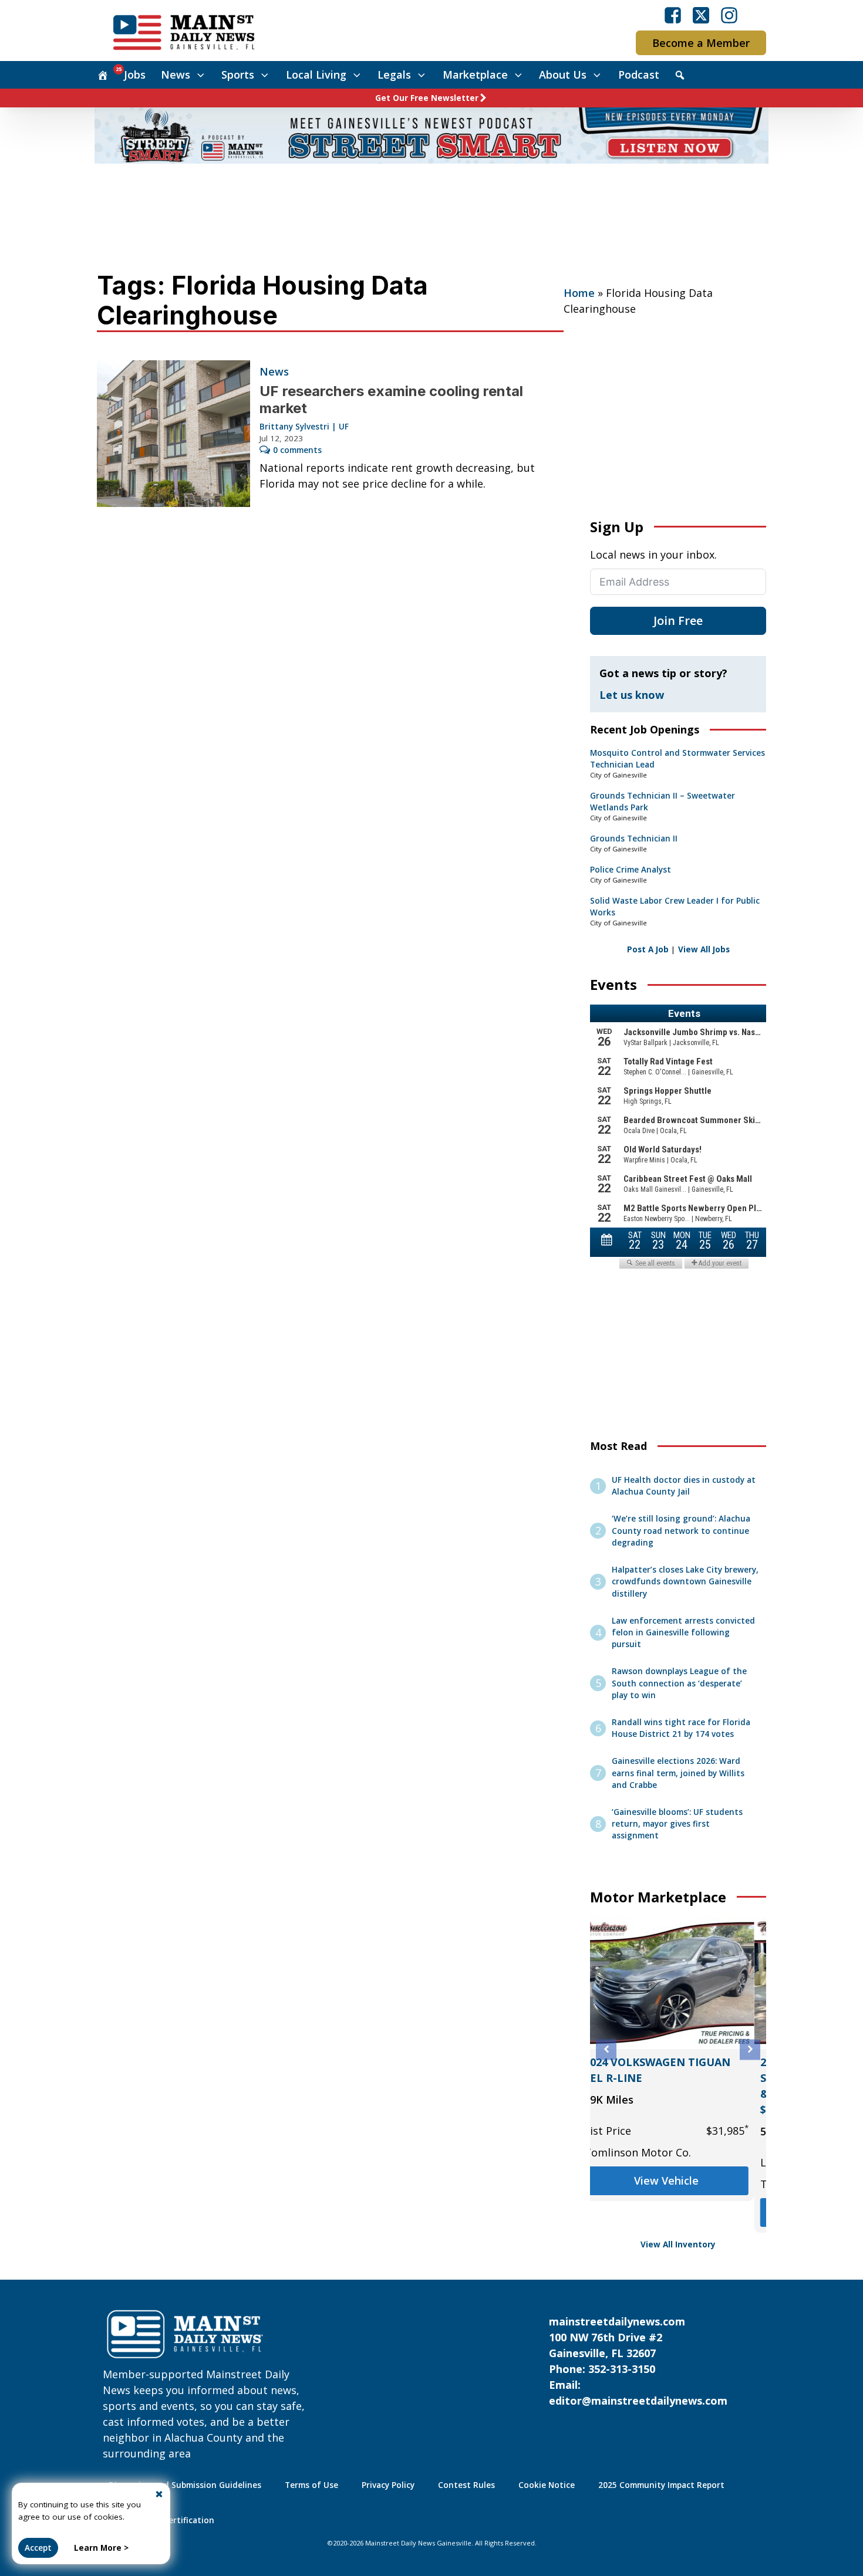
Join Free (678, 621)
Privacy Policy (388, 2485)
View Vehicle (678, 2212)
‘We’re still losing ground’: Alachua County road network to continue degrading (681, 1531)
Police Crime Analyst (631, 870)
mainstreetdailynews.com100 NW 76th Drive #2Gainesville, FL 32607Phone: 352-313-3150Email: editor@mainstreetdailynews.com (638, 2361)
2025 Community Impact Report (661, 2485)
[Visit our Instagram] (729, 15)
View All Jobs (704, 949)
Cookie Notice (547, 2485)
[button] (606, 2049)
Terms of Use (311, 2485)
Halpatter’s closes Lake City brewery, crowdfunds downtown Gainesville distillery (685, 1582)
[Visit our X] (701, 15)
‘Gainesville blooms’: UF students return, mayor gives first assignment (677, 1824)
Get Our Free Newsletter (427, 98)
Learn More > (101, 2548)
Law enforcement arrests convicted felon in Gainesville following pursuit (683, 1633)
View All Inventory (678, 2244)
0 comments (297, 450)
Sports (238, 75)
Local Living (316, 75)
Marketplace (475, 75)
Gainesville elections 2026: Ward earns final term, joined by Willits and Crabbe (678, 1773)
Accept (38, 2548)
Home (579, 293)
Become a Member (701, 43)
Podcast (639, 75)
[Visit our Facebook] (673, 15)
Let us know (632, 695)
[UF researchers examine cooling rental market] (173, 434)
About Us (563, 75)
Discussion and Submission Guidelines (185, 2485)
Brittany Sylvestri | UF (304, 427)
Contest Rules (466, 2485)
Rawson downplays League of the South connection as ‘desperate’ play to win (679, 1683)
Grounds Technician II (634, 839)
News (176, 75)
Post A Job (648, 949)
